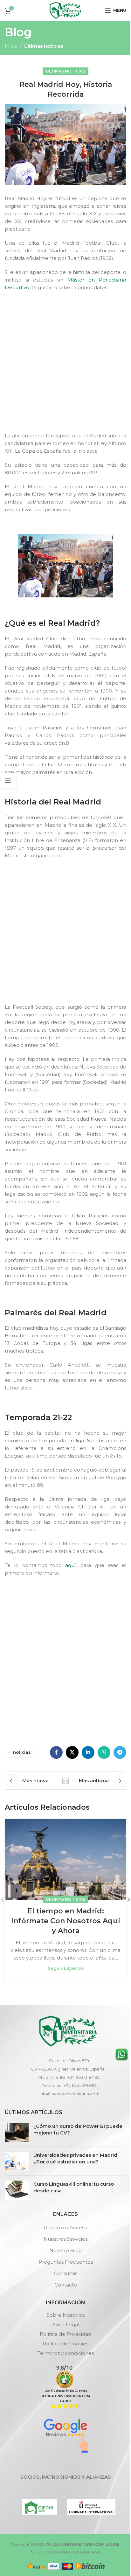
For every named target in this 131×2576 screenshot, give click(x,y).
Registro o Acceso (66, 2228)
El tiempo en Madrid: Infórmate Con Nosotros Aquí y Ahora (66, 1921)
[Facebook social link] (56, 1752)
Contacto (66, 2285)
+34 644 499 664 (80, 2085)
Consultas (65, 2273)
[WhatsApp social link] (104, 1752)
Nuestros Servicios (65, 2239)
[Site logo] (65, 10)
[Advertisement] (65, 363)
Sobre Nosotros (66, 2315)
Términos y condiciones (66, 2353)
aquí (70, 1565)
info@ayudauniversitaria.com (69, 2094)
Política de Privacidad (65, 2334)
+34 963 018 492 (83, 2077)
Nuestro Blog (65, 2250)
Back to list (65, 1781)
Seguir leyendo (66, 1968)
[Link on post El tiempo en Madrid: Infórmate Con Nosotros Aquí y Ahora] (65, 1859)
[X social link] (72, 1752)
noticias (22, 1752)
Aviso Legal (66, 2325)
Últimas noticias (44, 46)
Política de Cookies (65, 2344)
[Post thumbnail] (17, 2132)
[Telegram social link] (120, 1752)
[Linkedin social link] (88, 1752)
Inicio (11, 46)
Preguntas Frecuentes (66, 2262)
